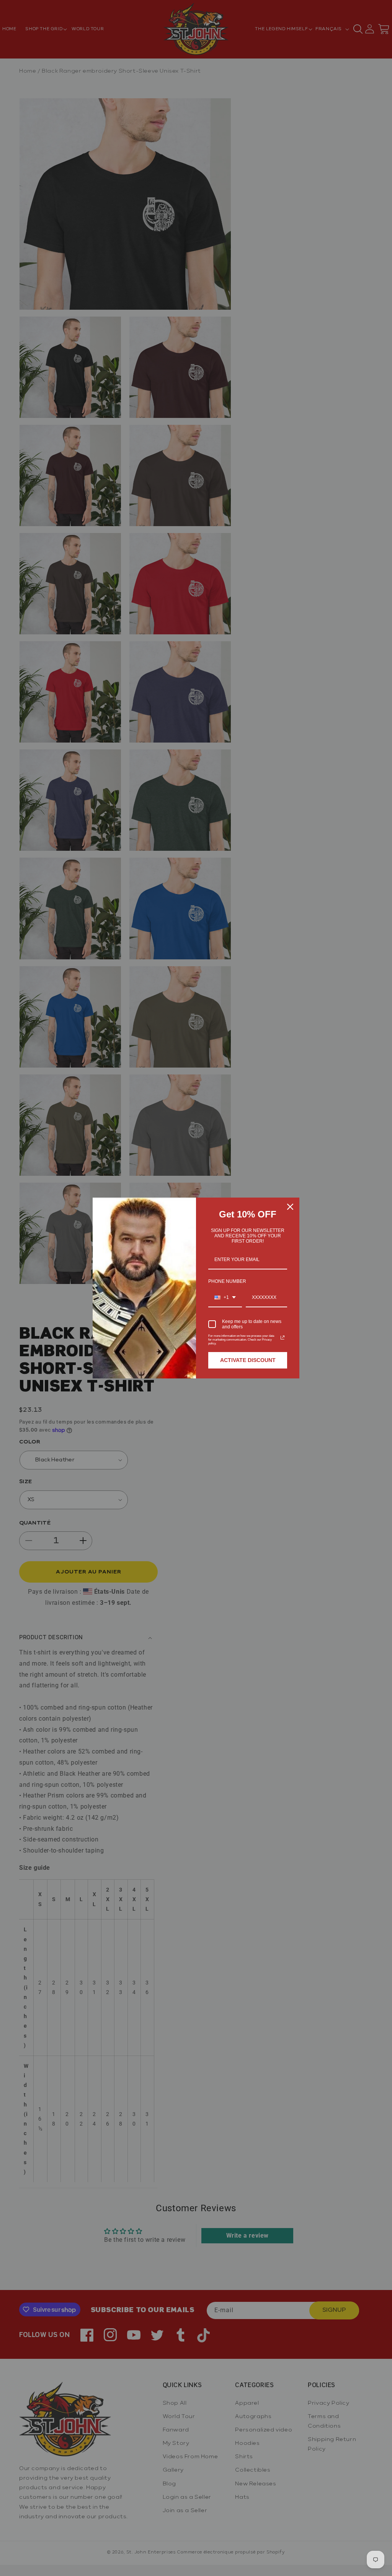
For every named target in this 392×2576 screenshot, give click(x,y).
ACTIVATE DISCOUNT (248, 1360)
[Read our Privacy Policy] (283, 1338)
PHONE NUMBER (227, 1281)
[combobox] (225, 1298)
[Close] (290, 1207)
